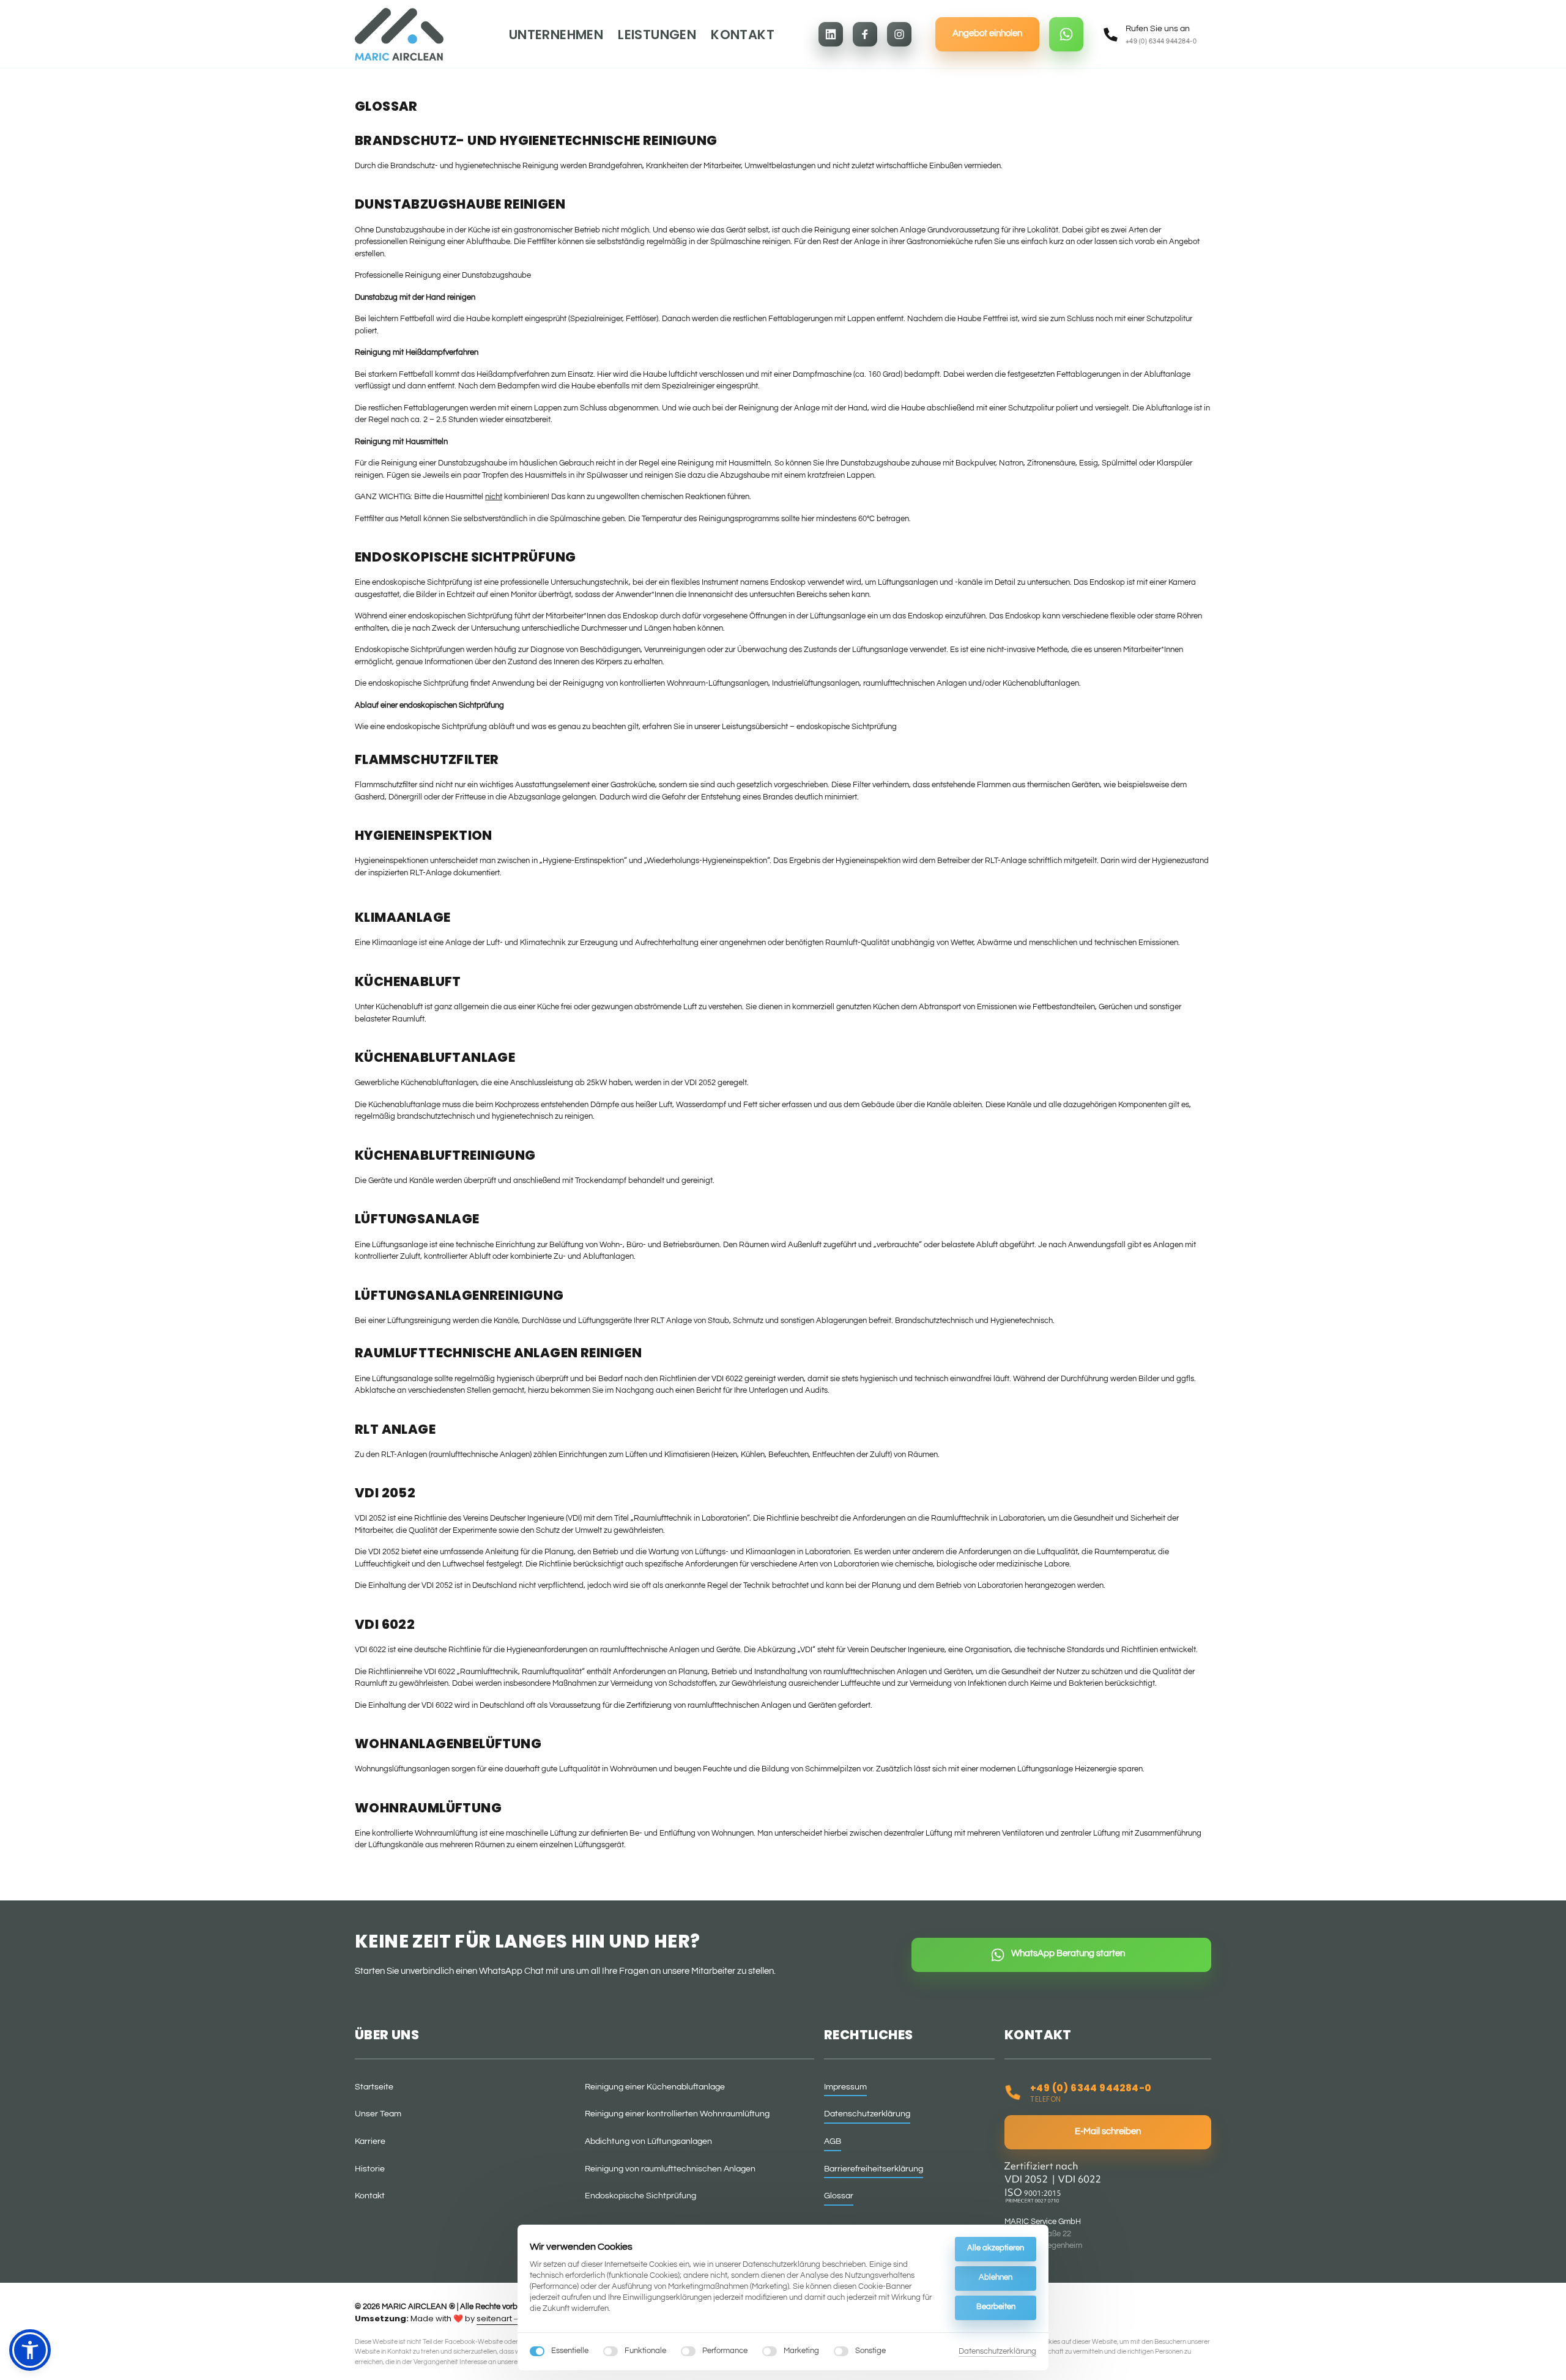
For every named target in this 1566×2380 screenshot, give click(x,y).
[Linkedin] (831, 34)
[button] (30, 2350)
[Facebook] (865, 34)
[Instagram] (899, 34)
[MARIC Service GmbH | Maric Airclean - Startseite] (399, 34)
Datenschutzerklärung (997, 2352)
